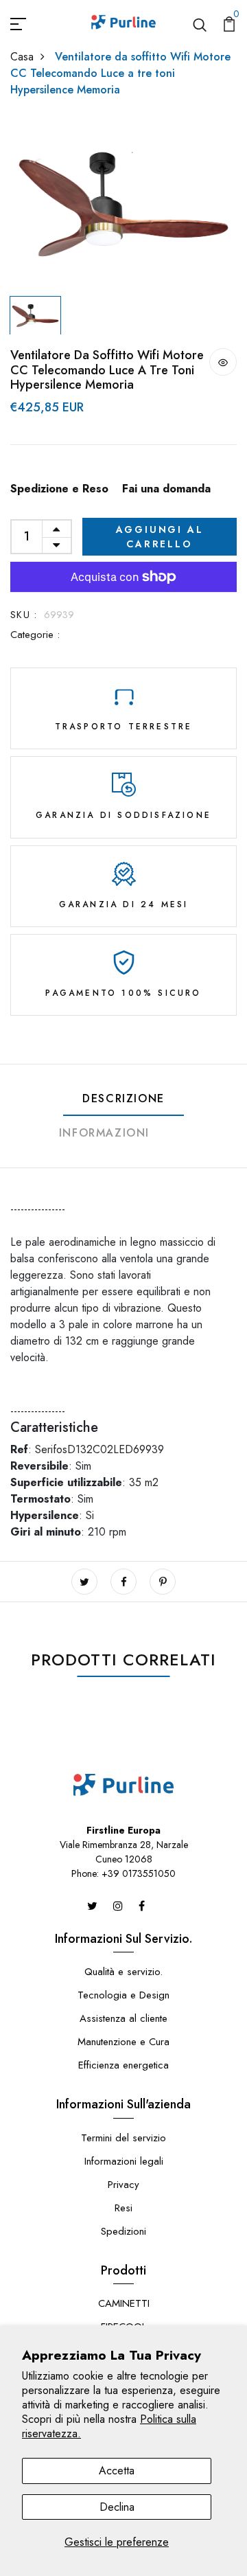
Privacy (123, 2185)
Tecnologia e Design (123, 1995)
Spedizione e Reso (59, 489)
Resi (123, 2208)
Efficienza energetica (123, 2065)
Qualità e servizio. (123, 1972)
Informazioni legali (124, 2161)
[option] (123, 204)
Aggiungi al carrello (160, 537)
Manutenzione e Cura (123, 2042)
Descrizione (123, 1098)
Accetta (117, 2471)
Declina (117, 2507)
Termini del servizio (123, 2138)
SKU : (24, 615)
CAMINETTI (124, 2303)
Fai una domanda (166, 489)
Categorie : (35, 635)
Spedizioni (123, 2231)
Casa (22, 57)
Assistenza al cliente (123, 2018)
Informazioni (104, 1133)
